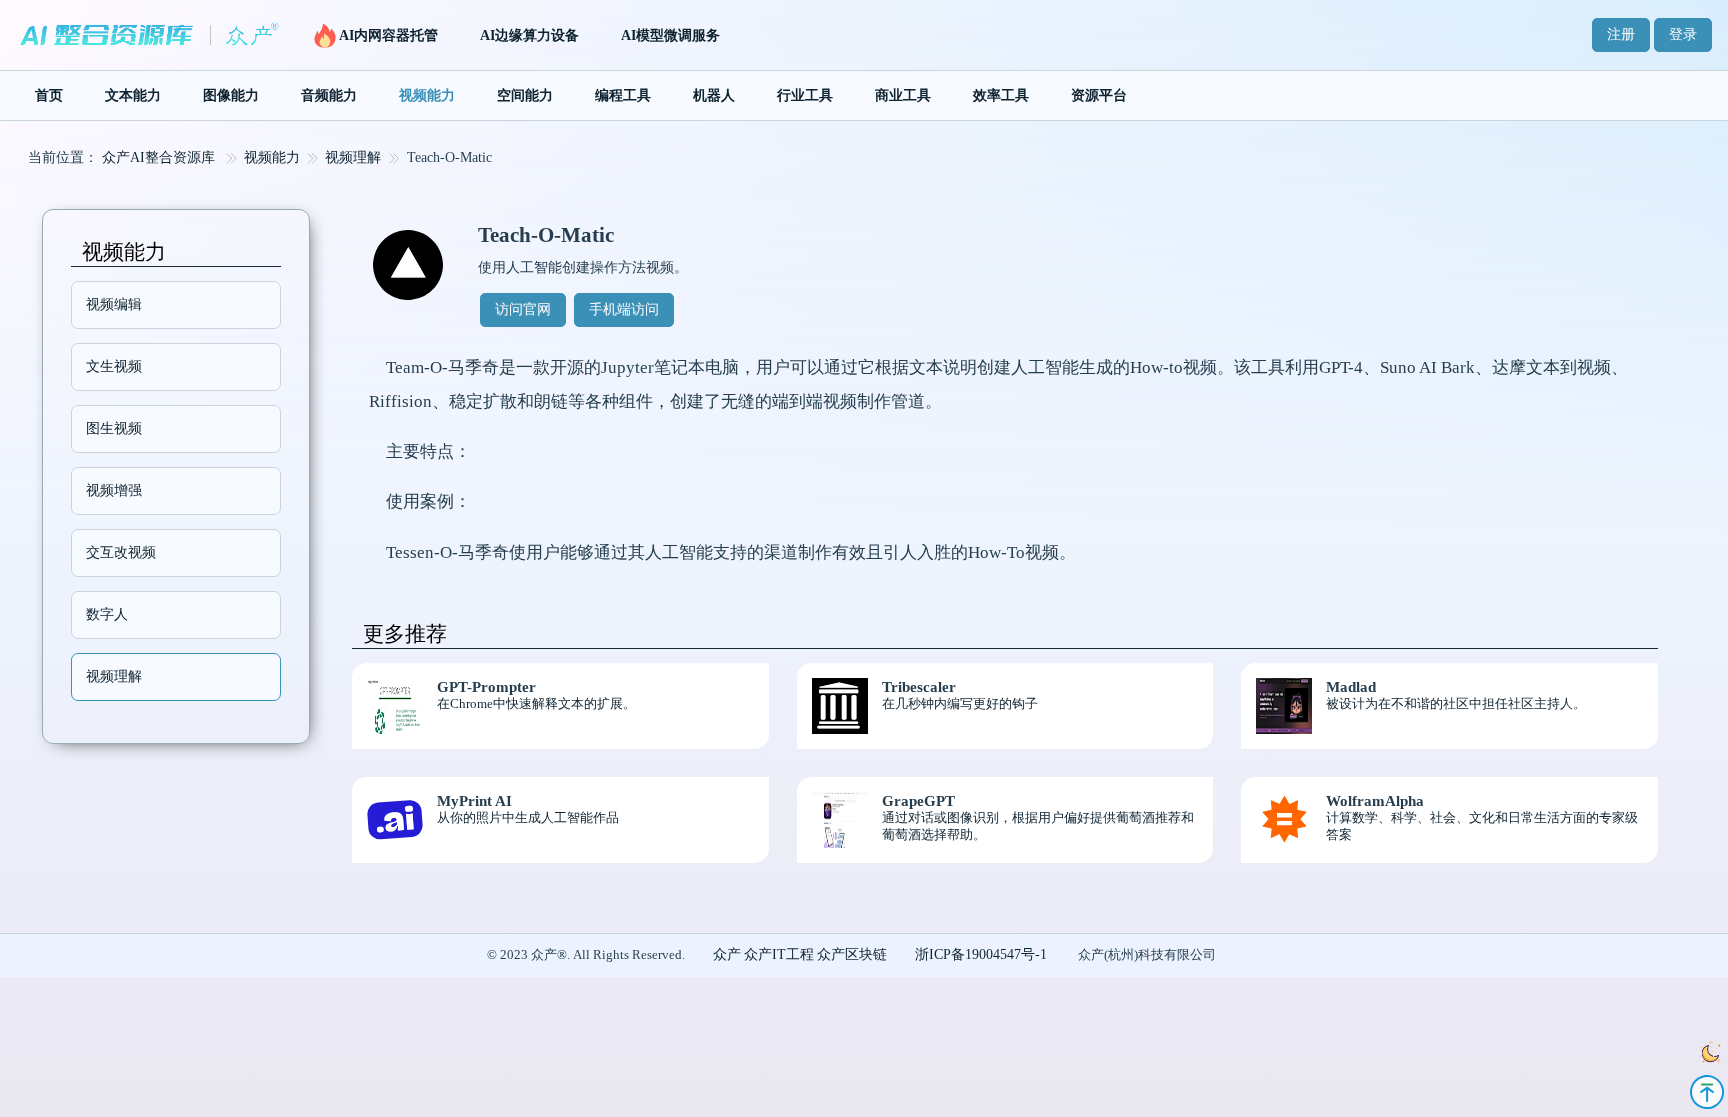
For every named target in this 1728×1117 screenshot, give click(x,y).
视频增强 (114, 490)
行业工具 (805, 95)
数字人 (107, 614)
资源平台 (1099, 95)
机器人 (714, 95)
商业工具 (903, 95)
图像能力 (231, 95)
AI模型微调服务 (670, 35)
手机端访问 (624, 309)
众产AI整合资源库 (158, 157)
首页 (49, 95)
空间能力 (525, 95)
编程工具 (623, 95)
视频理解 (353, 157)
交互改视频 (121, 552)
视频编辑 (114, 304)
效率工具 (1001, 95)
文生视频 (114, 366)
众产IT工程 (779, 954)
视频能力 (427, 95)
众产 (727, 954)
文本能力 (133, 95)
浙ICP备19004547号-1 (981, 954)
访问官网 (523, 309)
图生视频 (114, 428)
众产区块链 (852, 954)
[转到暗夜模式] (1705, 1055)
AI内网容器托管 (388, 35)
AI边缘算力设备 (529, 35)
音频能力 (329, 95)
